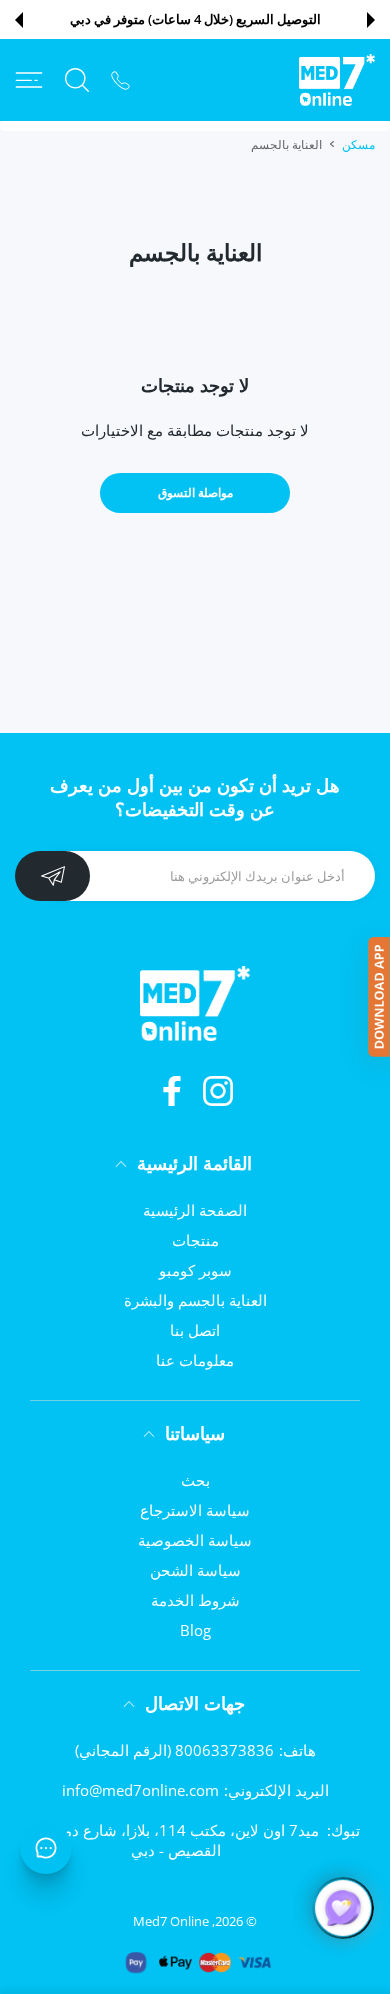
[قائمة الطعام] (29, 80)
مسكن (358, 144)
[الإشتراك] (52, 876)
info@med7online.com (140, 1790)
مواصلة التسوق (195, 492)
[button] (371, 20)
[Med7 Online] (337, 80)
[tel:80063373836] (120, 79)
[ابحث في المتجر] (77, 80)
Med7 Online (171, 1921)
